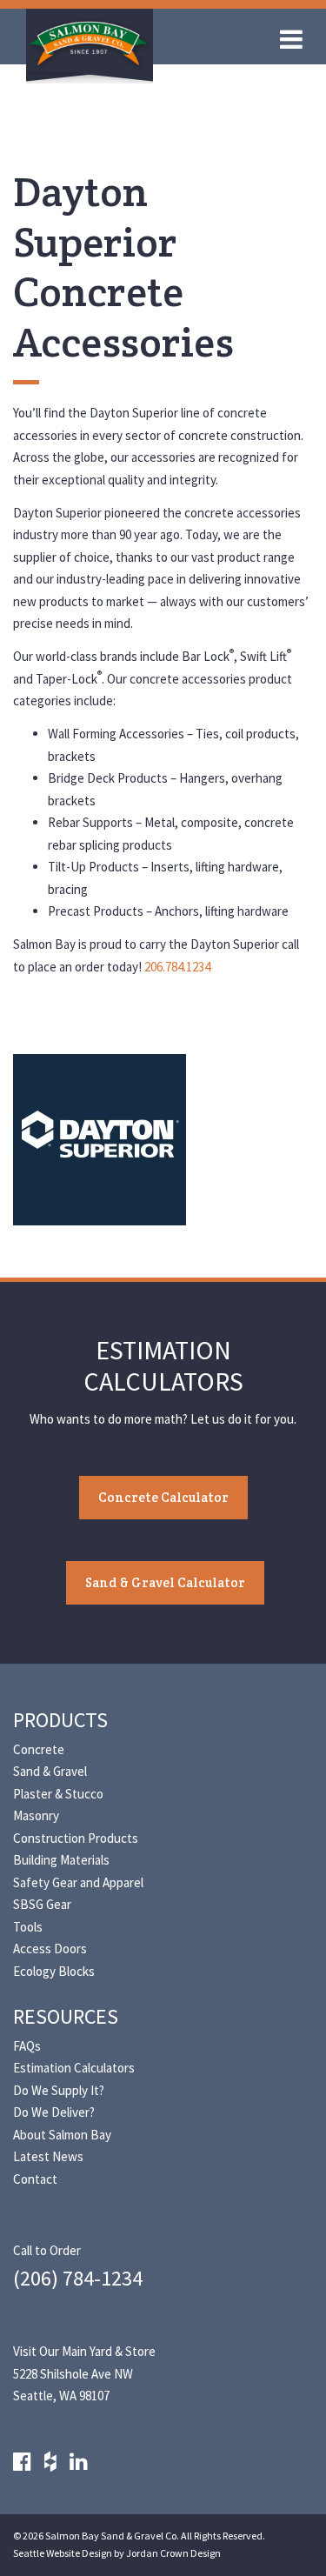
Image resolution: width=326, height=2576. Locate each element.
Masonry (36, 1815)
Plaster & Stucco (58, 1794)
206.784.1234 (177, 967)
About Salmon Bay (62, 2135)
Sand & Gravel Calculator (165, 1582)
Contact (35, 2179)
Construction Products (76, 1838)
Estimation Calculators (74, 2068)
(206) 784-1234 (78, 2278)
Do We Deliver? (54, 2112)
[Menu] (296, 43)
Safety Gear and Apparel (78, 1882)
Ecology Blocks (54, 1971)
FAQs (27, 2046)
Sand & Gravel (50, 1771)
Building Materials (61, 1860)
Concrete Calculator (163, 1497)
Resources (66, 2016)
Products (60, 1720)
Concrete (39, 1749)
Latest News (48, 2156)
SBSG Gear (42, 1904)
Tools (28, 1927)
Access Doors (50, 1949)
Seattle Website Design (63, 2553)
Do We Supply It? (59, 2090)
